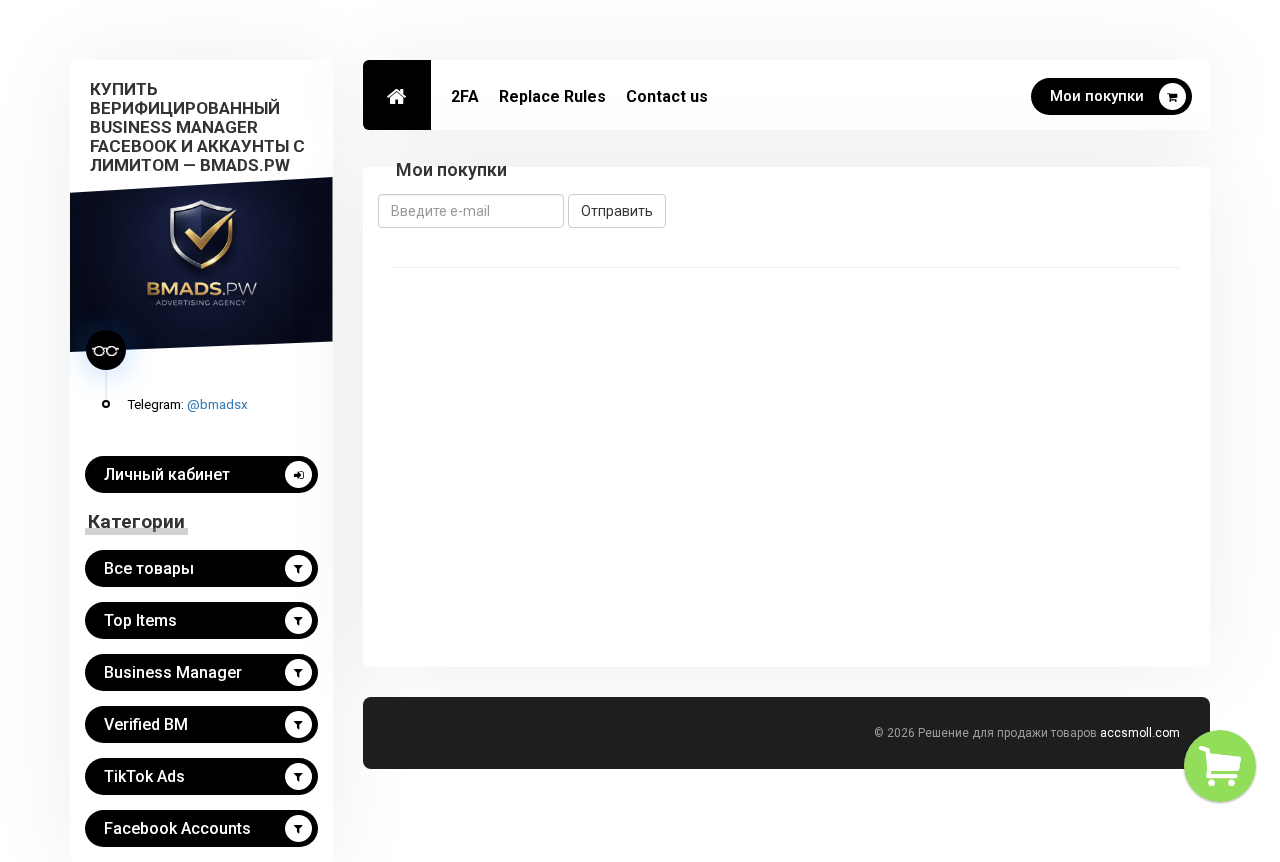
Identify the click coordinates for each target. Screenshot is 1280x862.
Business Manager (173, 672)
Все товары (149, 568)
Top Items (140, 620)
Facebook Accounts (177, 828)
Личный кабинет (167, 474)
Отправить (617, 211)
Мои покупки (1097, 96)
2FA (465, 96)
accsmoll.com (1140, 733)
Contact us (667, 96)
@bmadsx (217, 404)
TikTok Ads (144, 776)
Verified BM (146, 724)
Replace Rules (552, 96)
